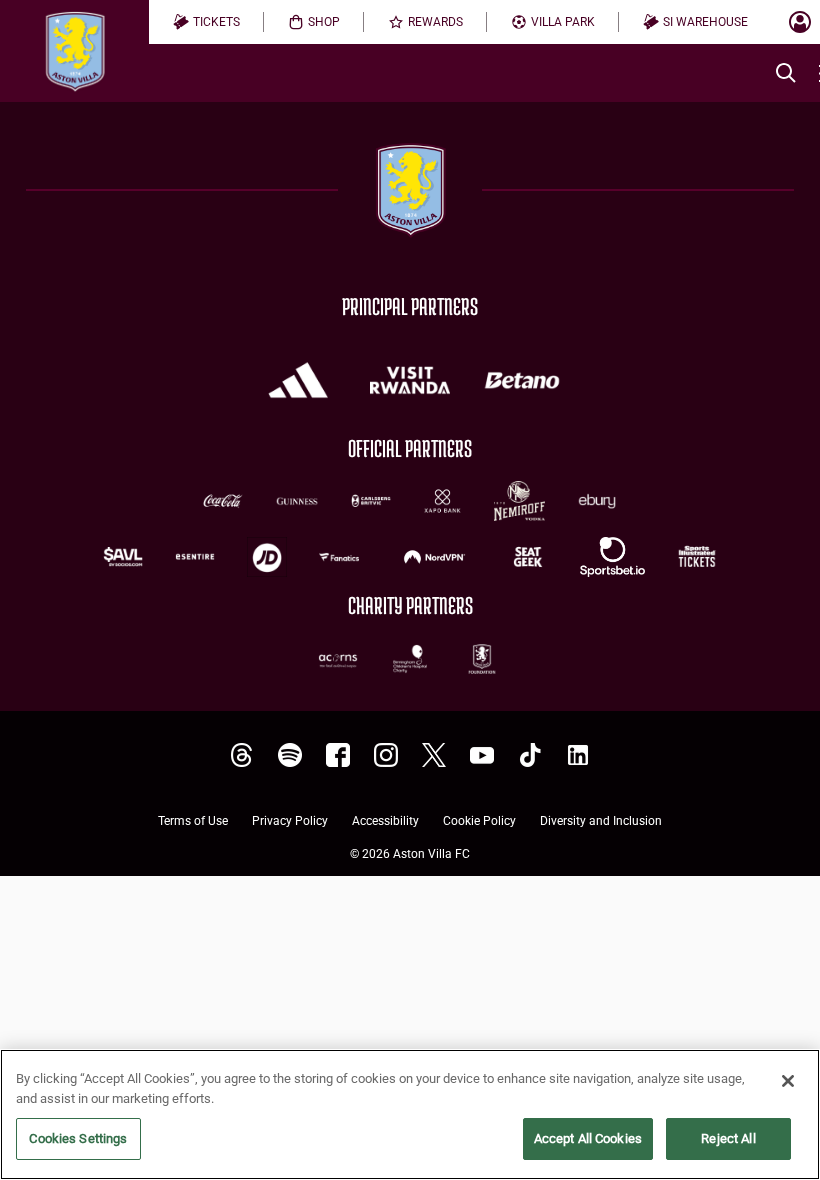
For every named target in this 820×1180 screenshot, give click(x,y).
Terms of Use (193, 821)
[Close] (788, 1081)
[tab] (206, 22)
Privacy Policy (290, 821)
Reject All (728, 1138)
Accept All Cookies (588, 1138)
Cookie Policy (479, 821)
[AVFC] (290, 755)
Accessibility (385, 821)
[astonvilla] (242, 755)
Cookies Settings (78, 1138)
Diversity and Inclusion (601, 821)
